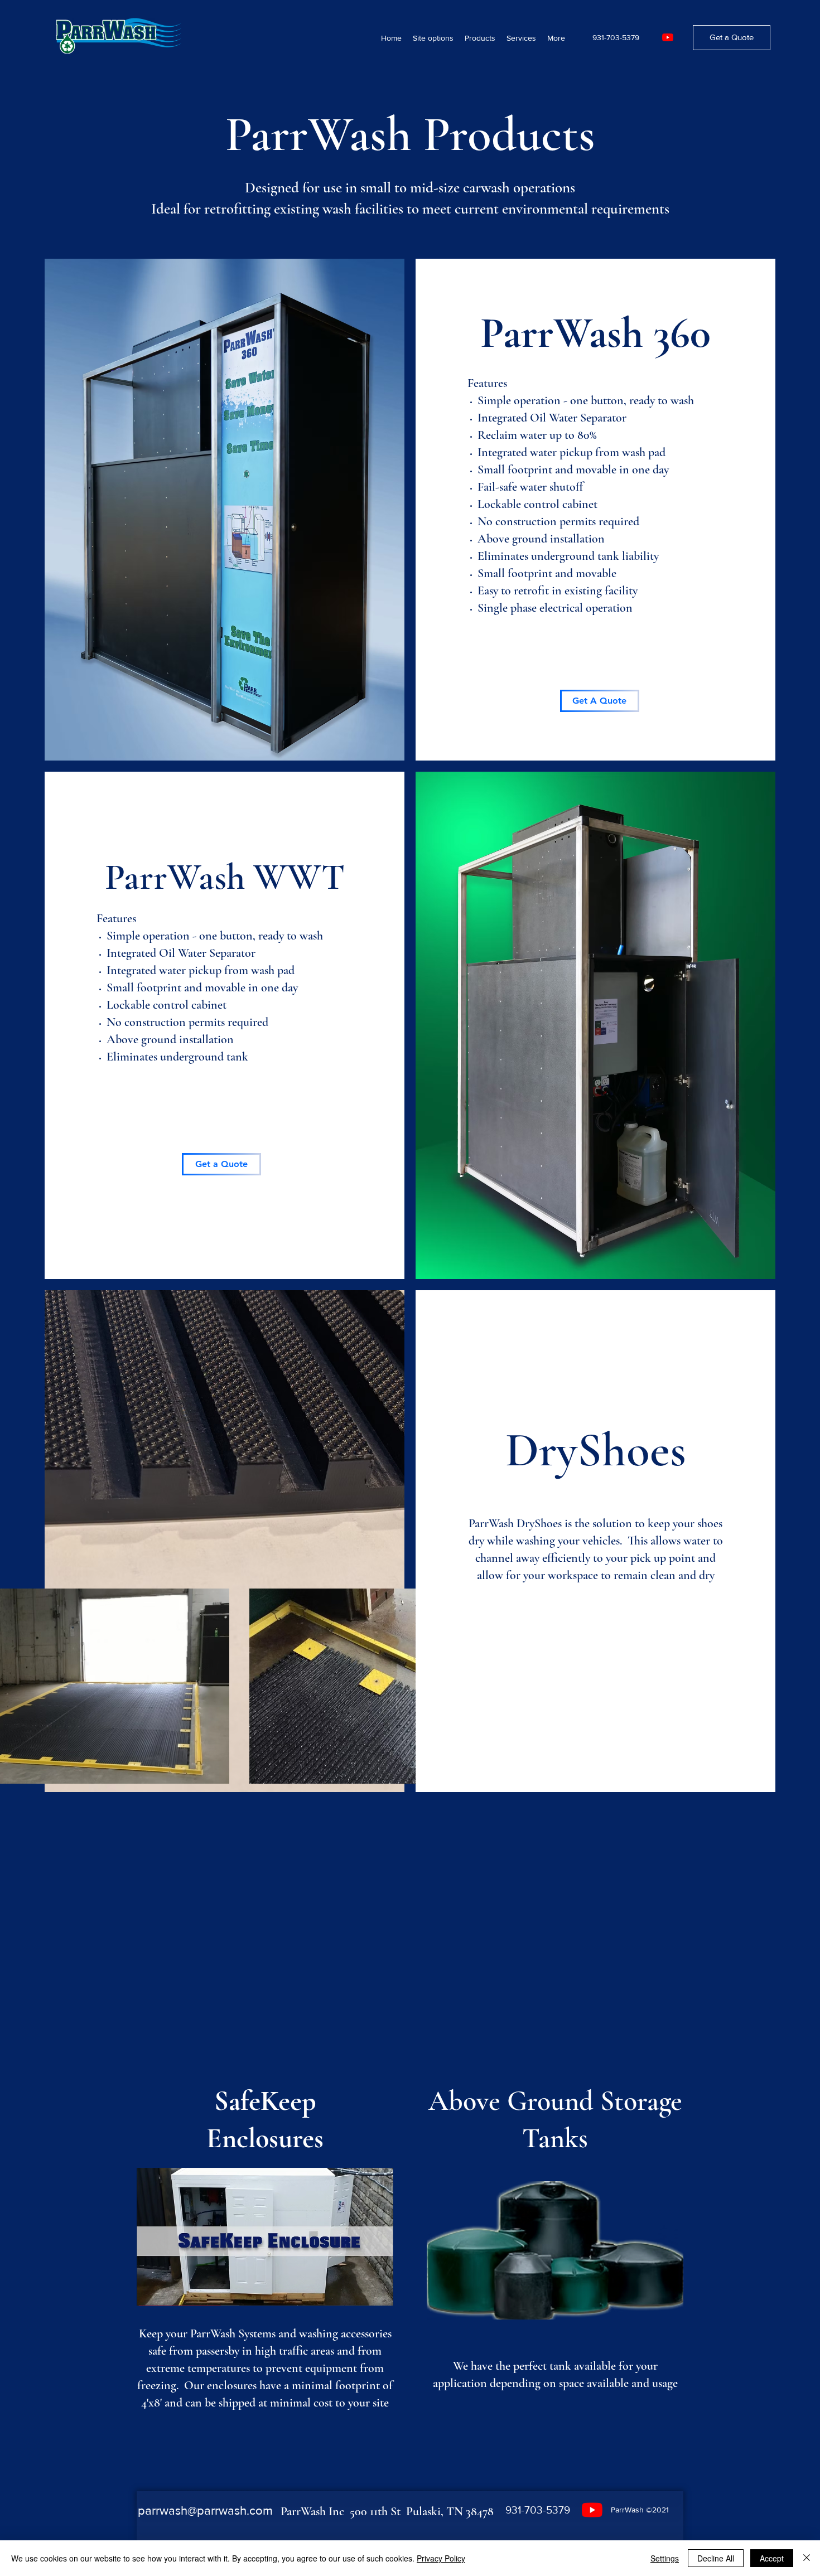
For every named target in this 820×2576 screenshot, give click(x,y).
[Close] (807, 2558)
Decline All (716, 2558)
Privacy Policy (441, 2558)
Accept (772, 2558)
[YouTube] (668, 37)
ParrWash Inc (315, 2511)
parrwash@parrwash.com (205, 2510)
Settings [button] (665, 2558)
